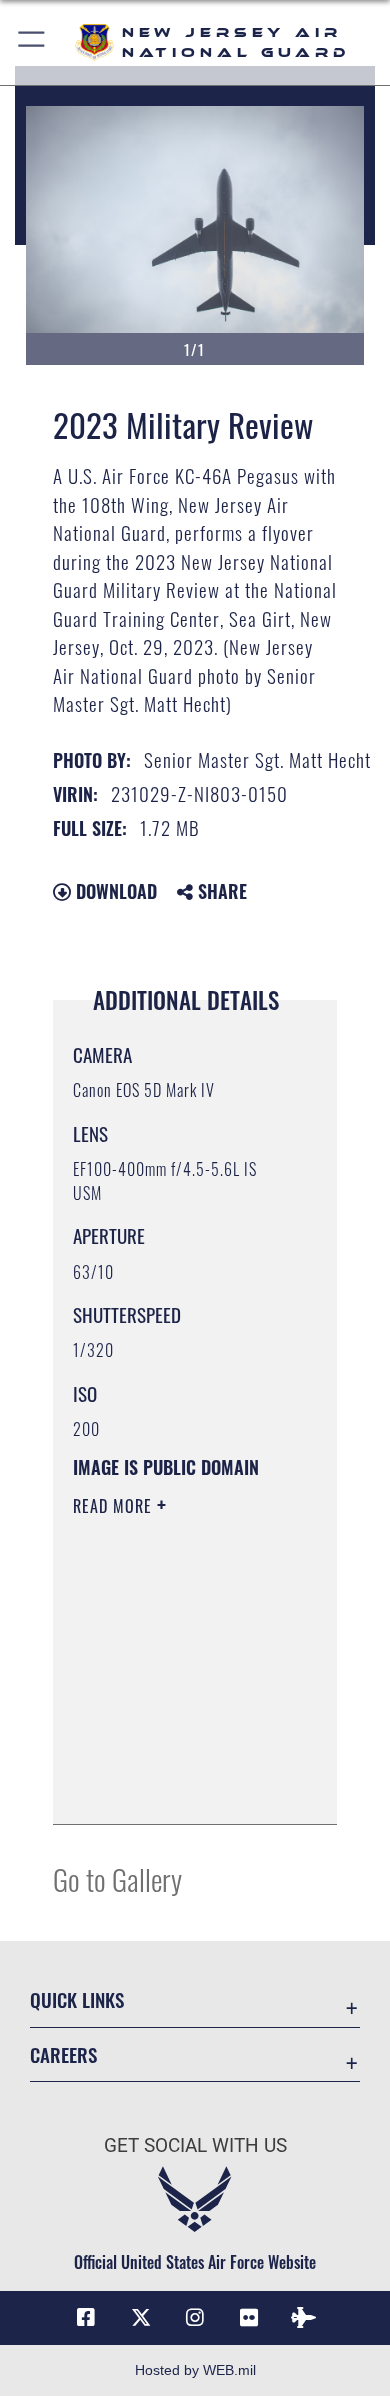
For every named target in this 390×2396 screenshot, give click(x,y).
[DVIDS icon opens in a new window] (304, 2318)
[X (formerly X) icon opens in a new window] (141, 2318)
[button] (32, 42)
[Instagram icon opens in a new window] (195, 2318)
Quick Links (77, 1999)
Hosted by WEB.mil (195, 2370)
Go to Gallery (117, 1878)
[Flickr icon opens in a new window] (249, 2318)
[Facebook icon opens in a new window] (86, 2318)
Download (114, 891)
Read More (115, 1506)
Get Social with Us (195, 2145)
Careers (63, 2054)
